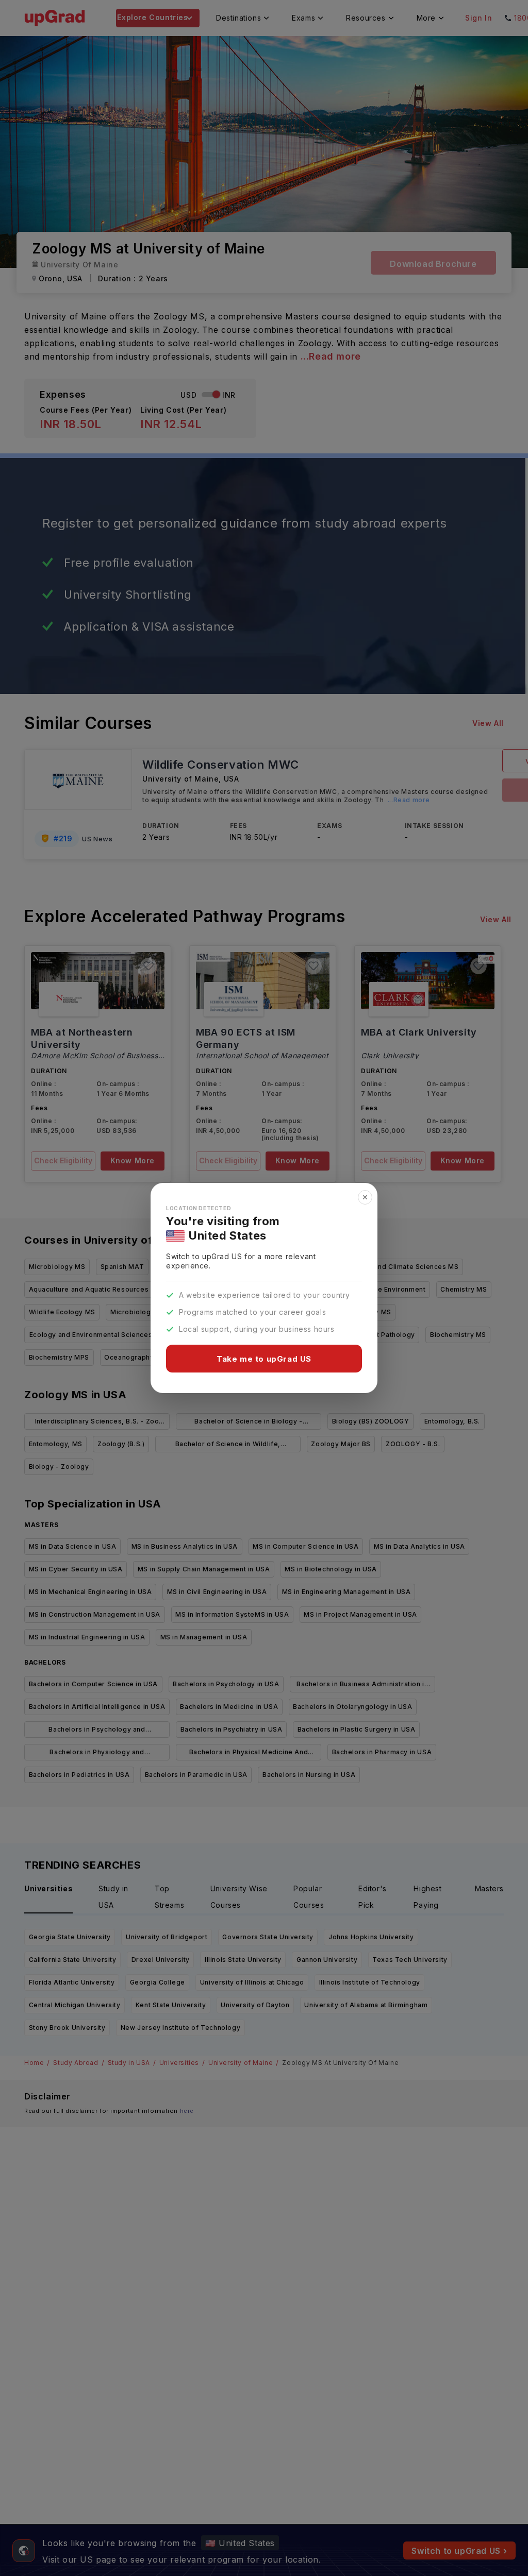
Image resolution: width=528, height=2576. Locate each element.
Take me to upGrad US (264, 1359)
